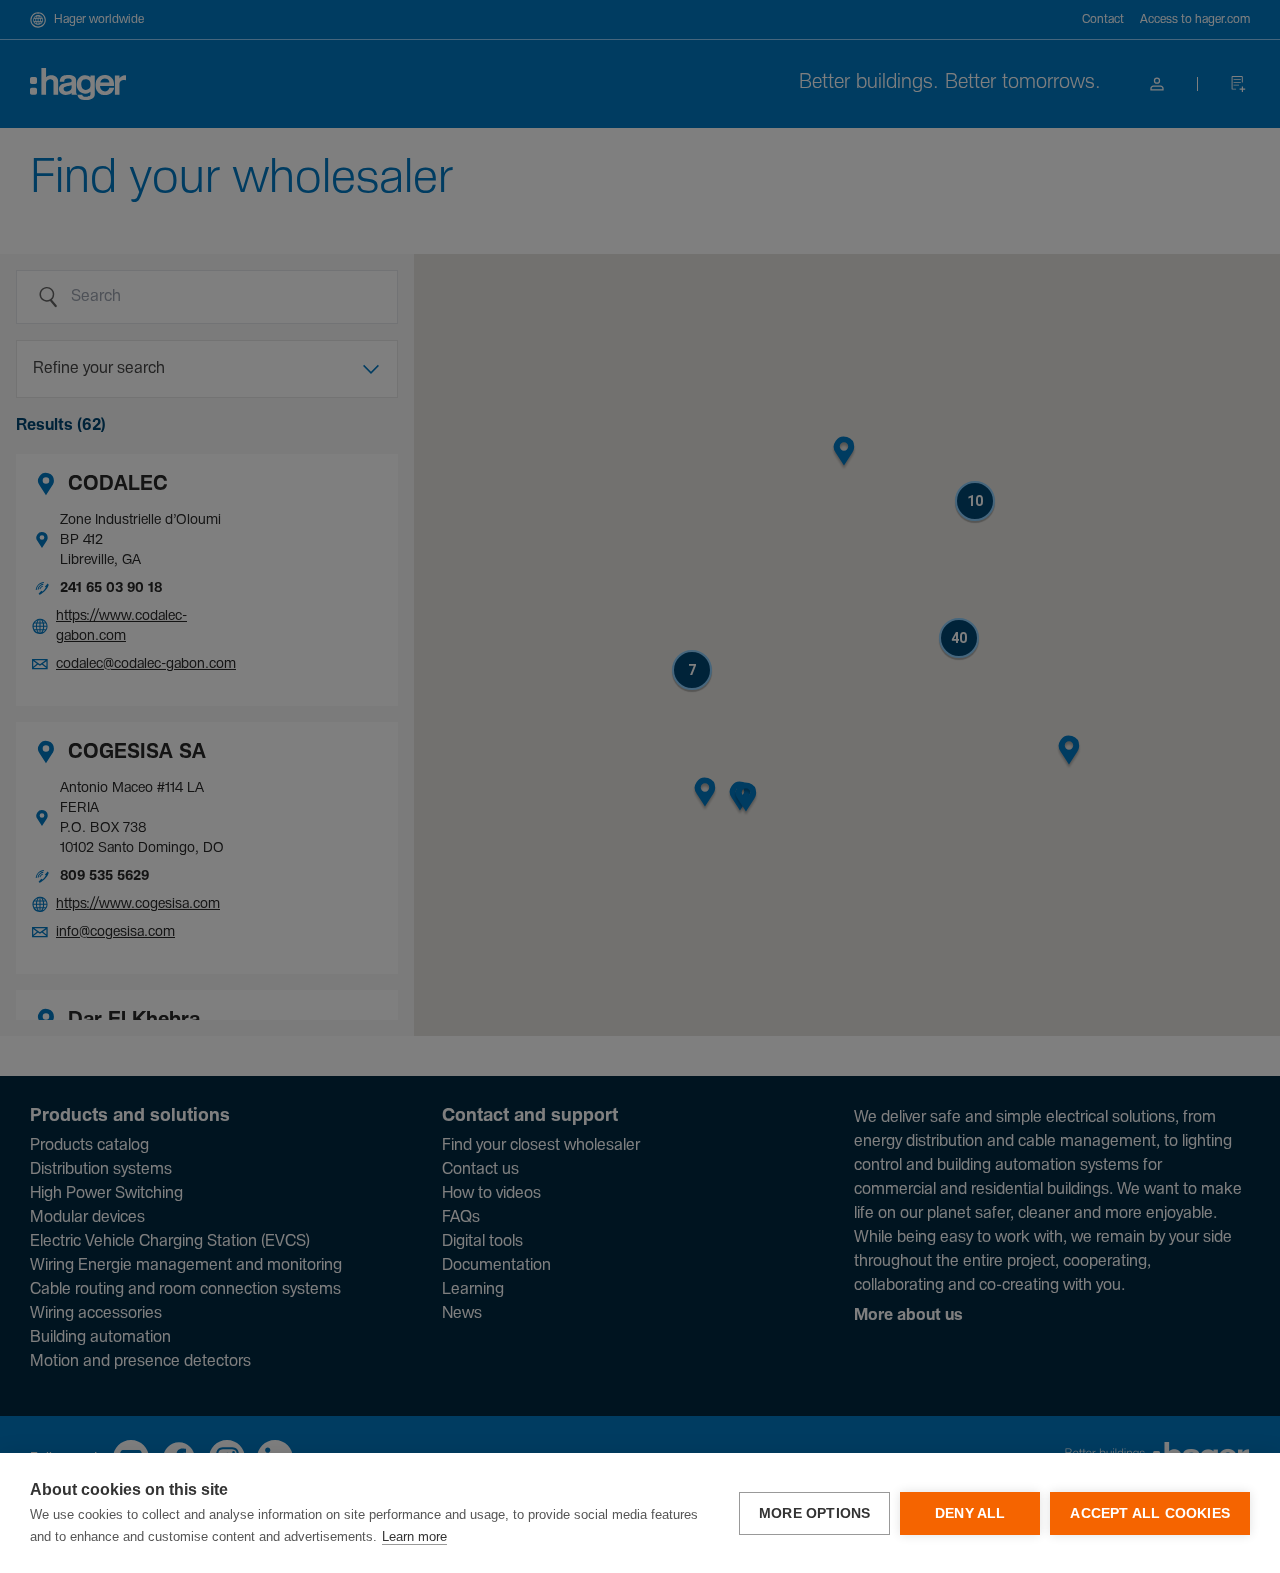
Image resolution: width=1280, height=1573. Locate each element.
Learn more (414, 1536)
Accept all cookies (1150, 1513)
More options (814, 1513)
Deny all (970, 1513)
